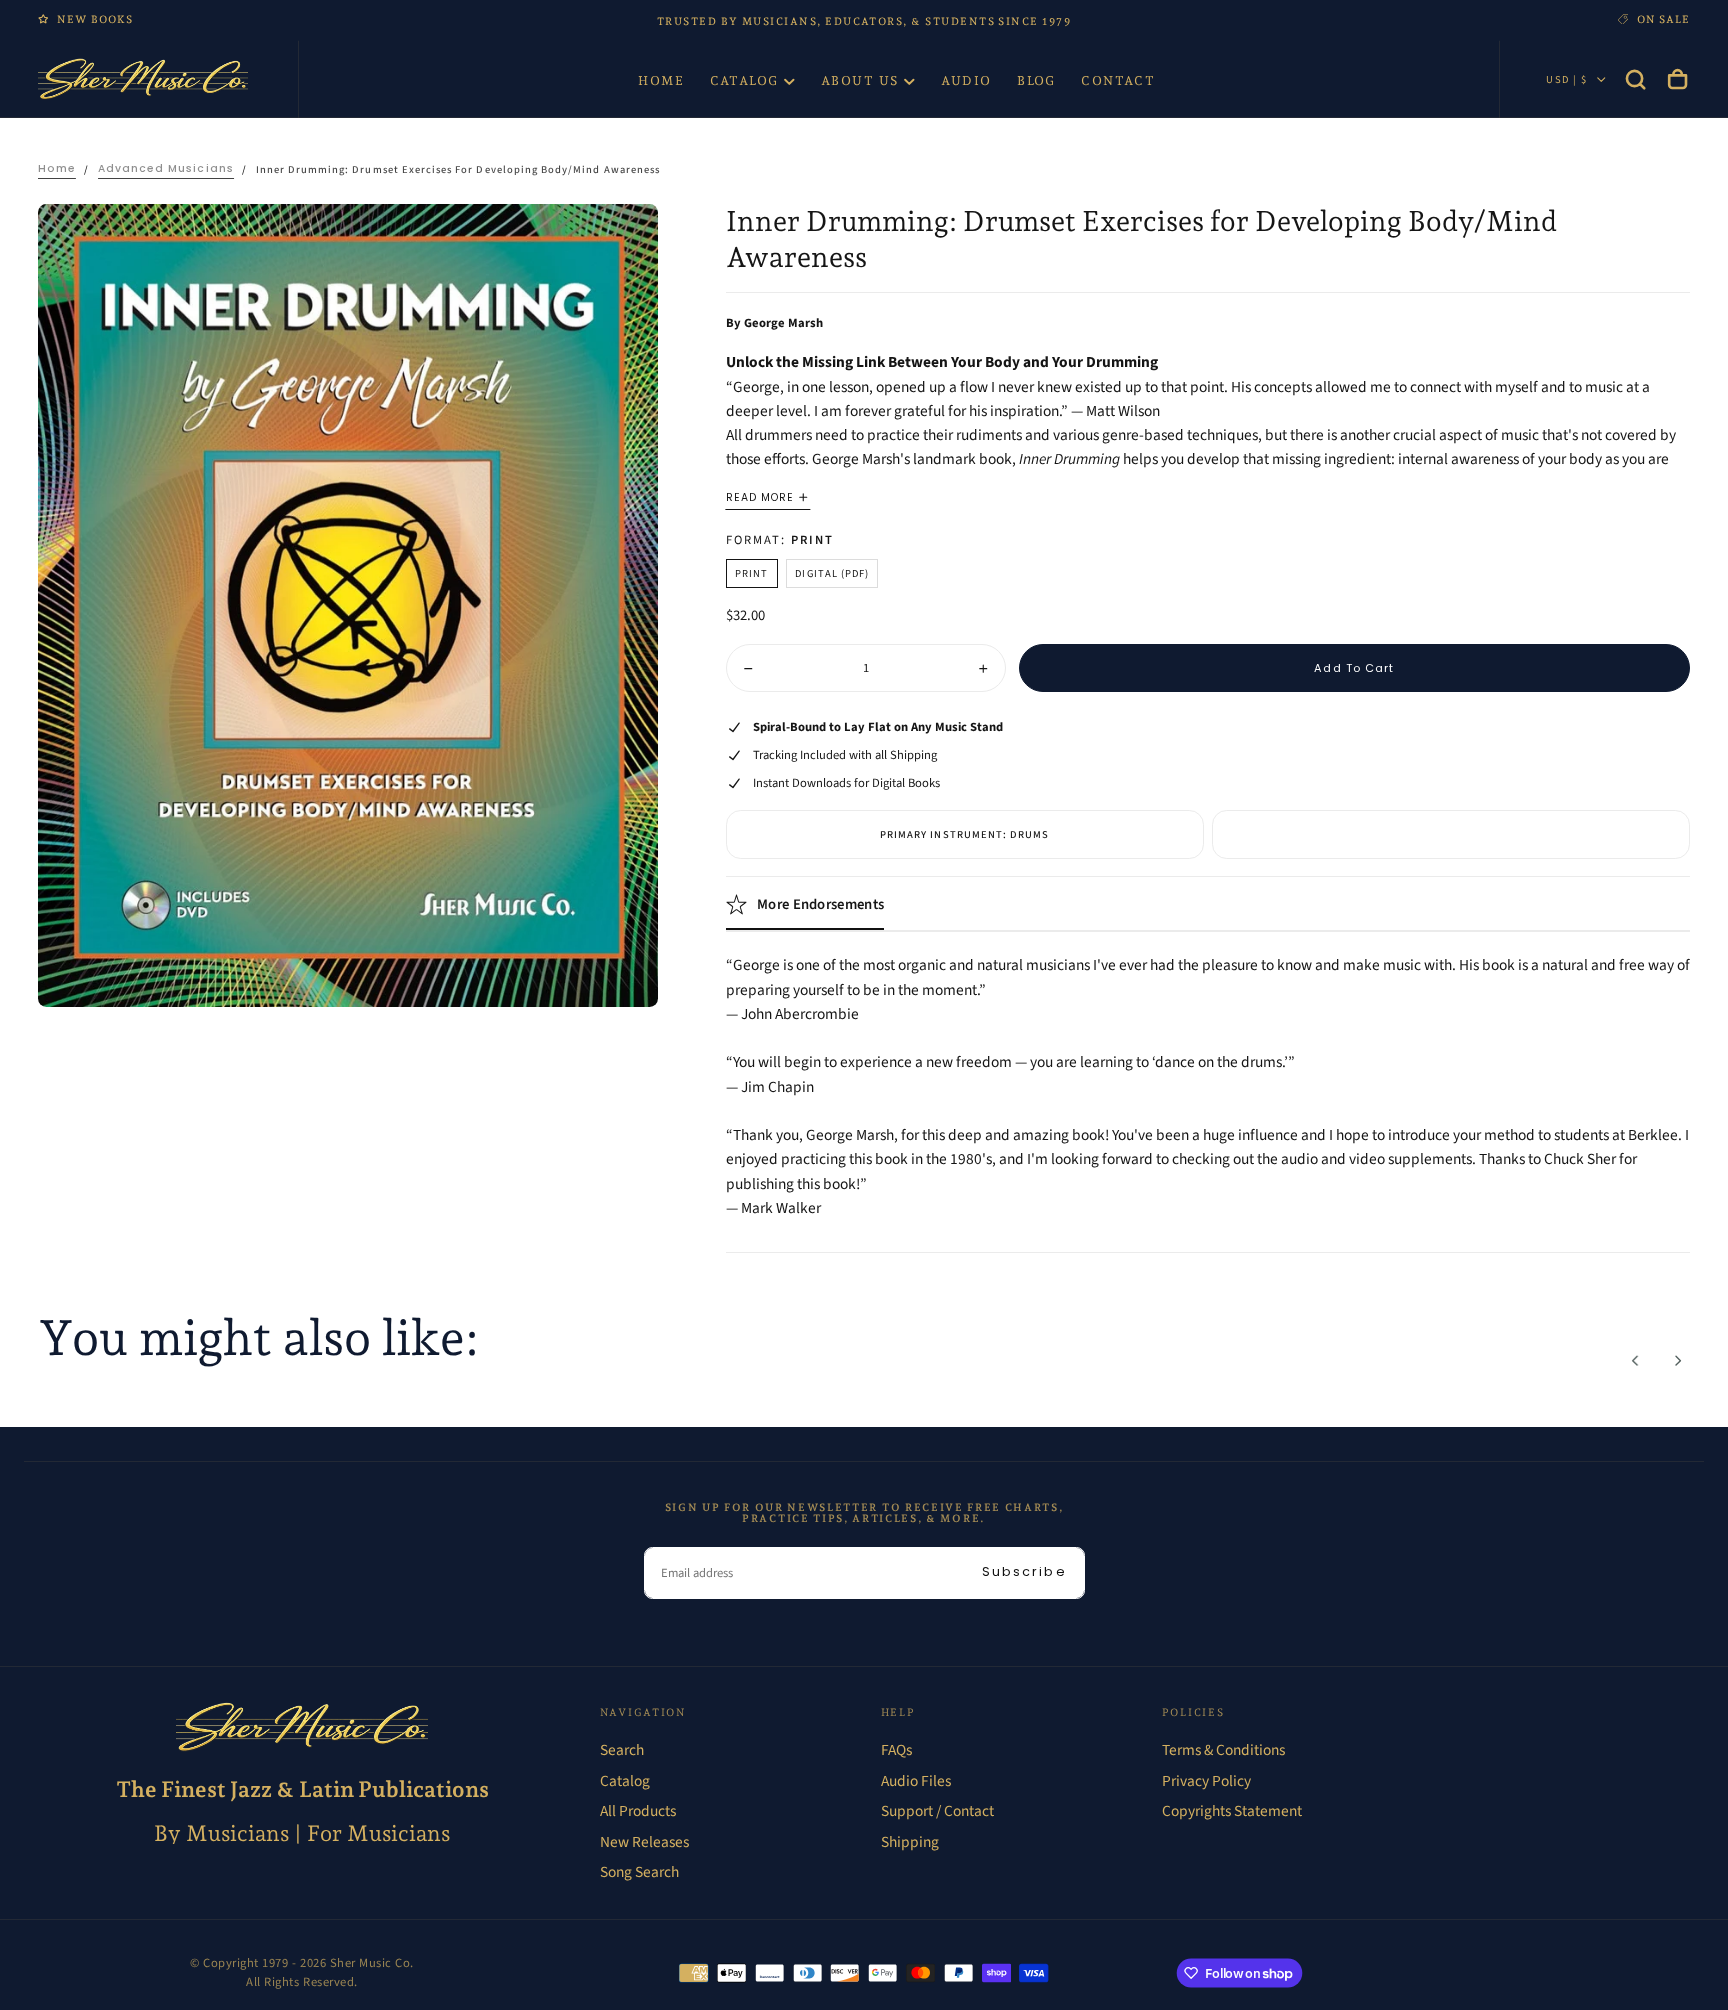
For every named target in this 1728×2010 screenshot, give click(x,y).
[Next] (1677, 1360)
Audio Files (916, 1781)
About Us (860, 80)
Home (661, 80)
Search (622, 1750)
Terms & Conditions (1223, 1750)
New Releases (644, 1842)
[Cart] (1677, 79)
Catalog (744, 80)
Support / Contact (937, 1811)
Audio (966, 80)
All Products (638, 1811)
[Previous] (1635, 1360)
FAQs (896, 1750)
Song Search (639, 1872)
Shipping (910, 1842)
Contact (1118, 80)
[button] (1635, 79)
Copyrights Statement (1232, 1811)
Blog (1036, 80)
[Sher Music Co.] (302, 1727)
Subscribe (1024, 1571)
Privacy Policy (1206, 1781)
